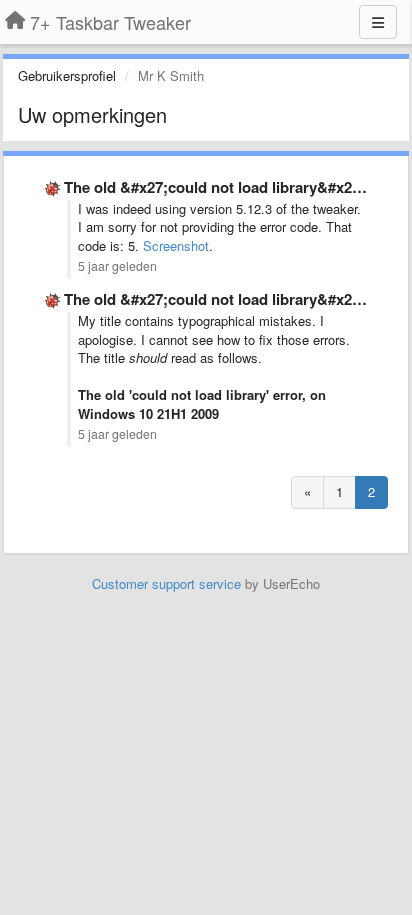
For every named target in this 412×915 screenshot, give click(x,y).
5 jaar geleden (117, 266)
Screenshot (176, 245)
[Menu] (378, 22)
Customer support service (166, 583)
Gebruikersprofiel (67, 75)
